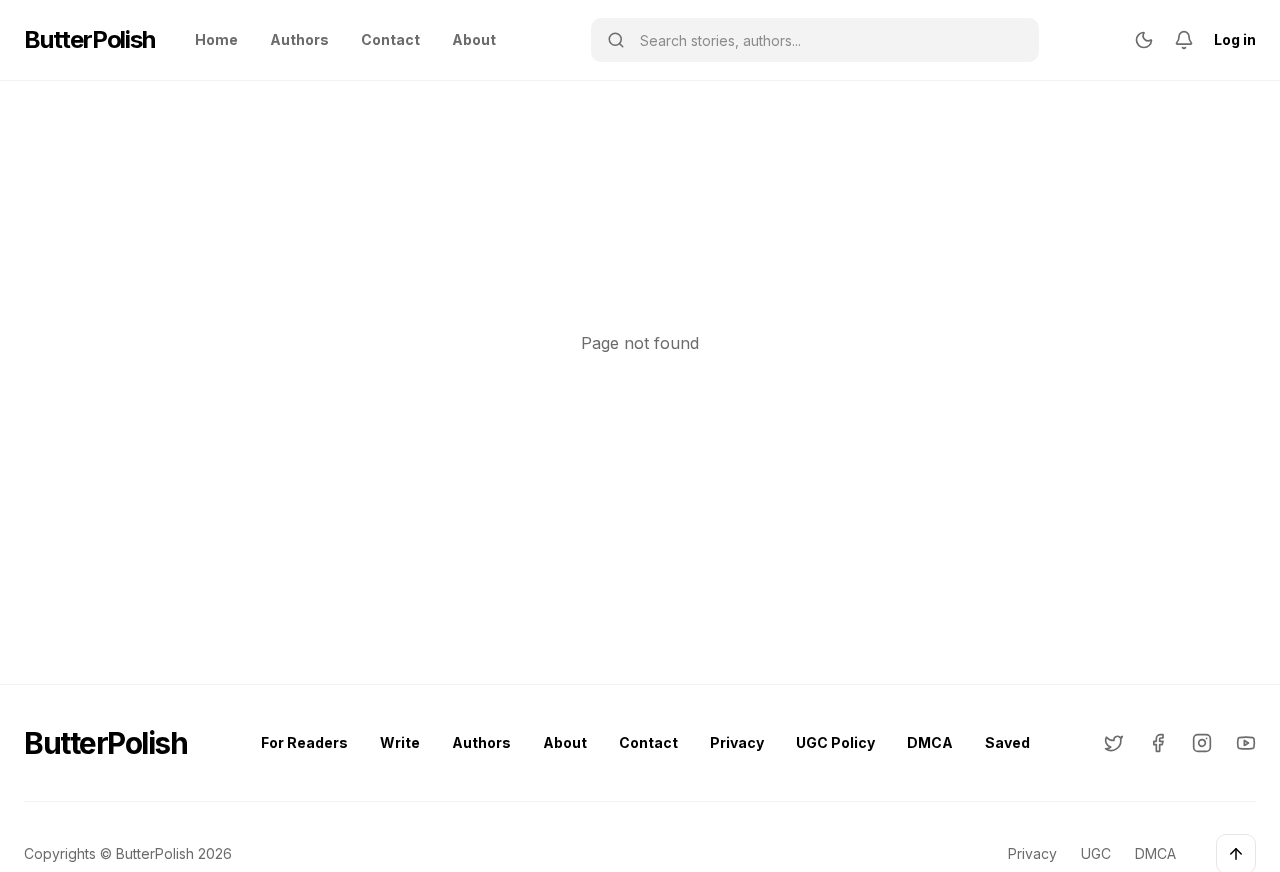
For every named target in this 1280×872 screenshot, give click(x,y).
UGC (1096, 853)
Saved (1007, 742)
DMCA (930, 742)
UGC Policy (835, 742)
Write (400, 742)
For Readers (304, 742)
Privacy (737, 742)
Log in (1235, 39)
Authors (299, 39)
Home (216, 39)
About (474, 39)
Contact (390, 39)
